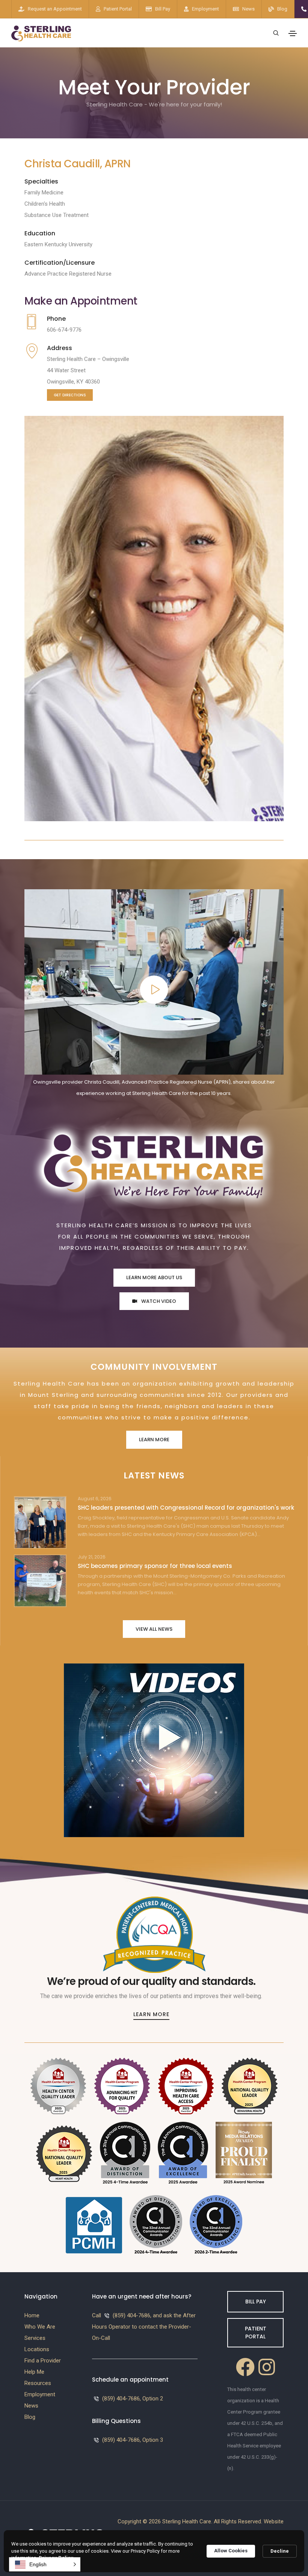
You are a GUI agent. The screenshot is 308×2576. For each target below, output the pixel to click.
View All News (154, 1629)
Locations (37, 2349)
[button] (45, 2564)
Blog (282, 9)
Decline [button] (280, 2551)
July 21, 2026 (92, 1557)
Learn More (154, 1440)
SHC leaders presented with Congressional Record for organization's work (186, 1508)
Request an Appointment (55, 9)
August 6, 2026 (95, 1499)
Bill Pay (163, 9)
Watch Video (158, 1301)
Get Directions (70, 395)
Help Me (34, 2372)
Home (32, 2315)
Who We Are (40, 2327)
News (248, 9)
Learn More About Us (154, 1277)
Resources (38, 2383)
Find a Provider (43, 2361)
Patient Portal (118, 9)
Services (35, 2338)
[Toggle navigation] (293, 33)
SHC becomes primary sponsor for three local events (155, 1566)
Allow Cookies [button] (231, 2551)
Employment (205, 9)
